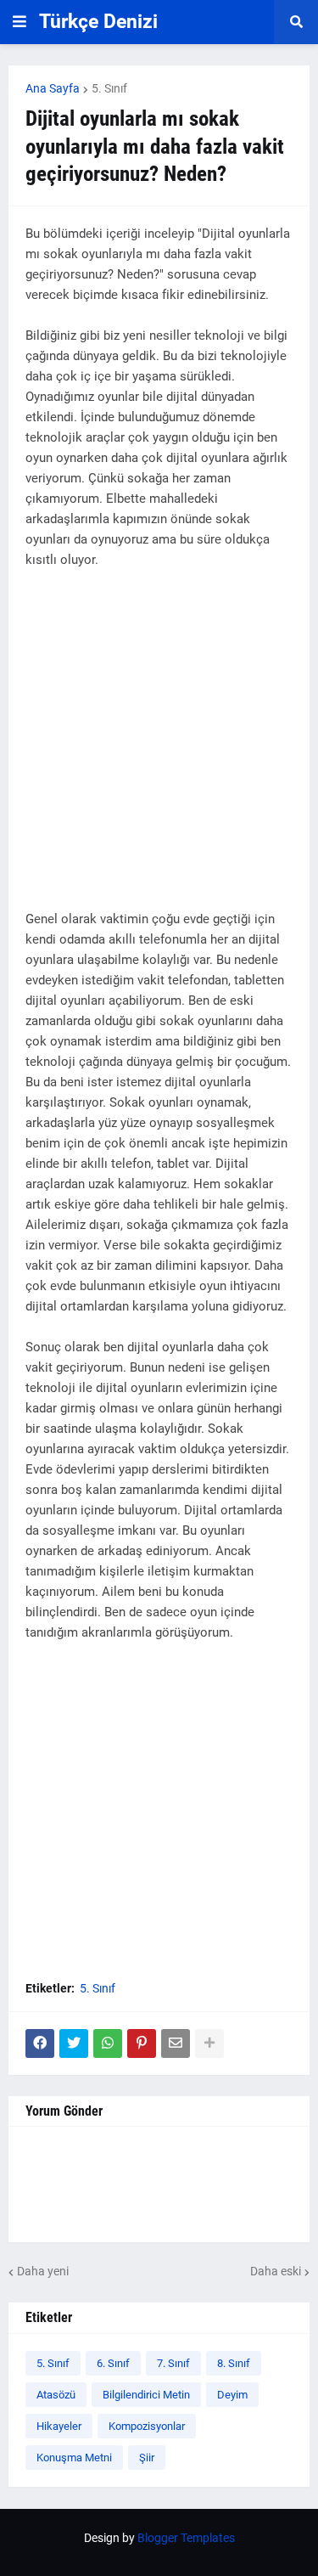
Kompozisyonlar (147, 2426)
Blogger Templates (186, 2538)
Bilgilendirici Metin (146, 2395)
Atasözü (56, 2395)
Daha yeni (43, 2271)
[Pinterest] (142, 2043)
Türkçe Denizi (98, 22)
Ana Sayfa (53, 88)
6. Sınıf (113, 2363)
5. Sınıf (109, 88)
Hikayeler (59, 2426)
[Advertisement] (159, 750)
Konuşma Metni (74, 2458)
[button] (20, 22)
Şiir (147, 2458)
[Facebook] (40, 2043)
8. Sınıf (234, 2363)
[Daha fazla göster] (209, 2043)
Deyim (232, 2395)
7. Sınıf (173, 2363)
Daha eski (276, 2271)
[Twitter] (74, 2043)
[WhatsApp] (108, 2043)
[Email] (176, 2043)
